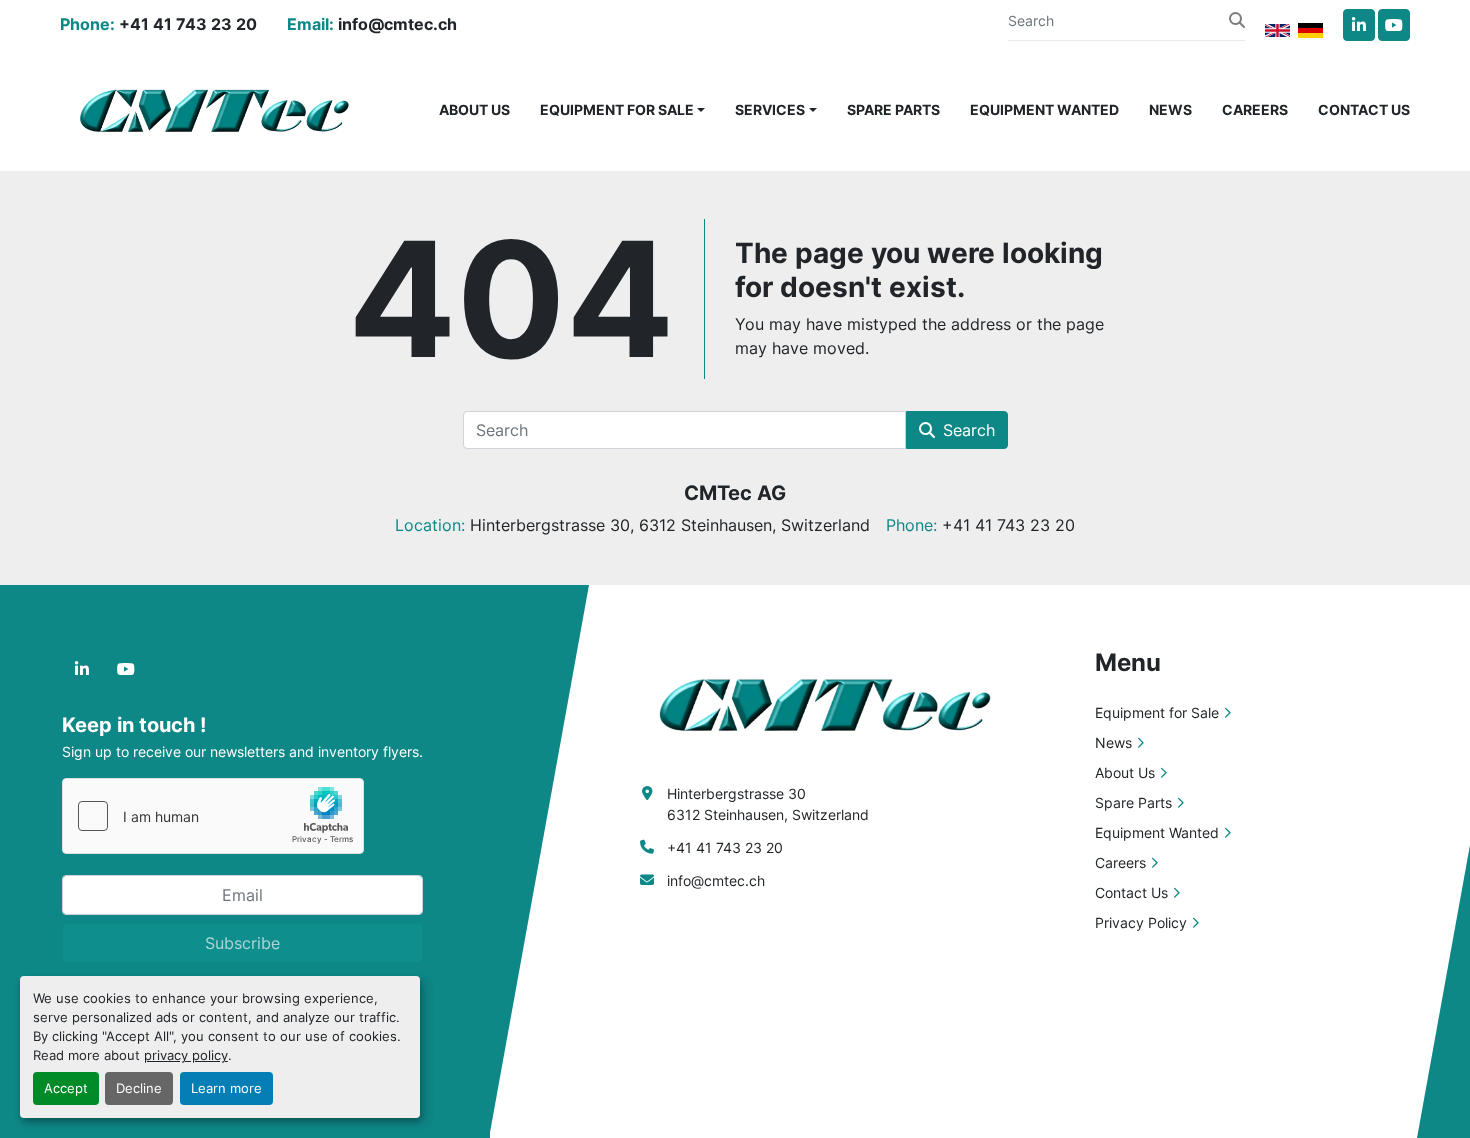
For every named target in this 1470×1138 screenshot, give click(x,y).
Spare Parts (893, 109)
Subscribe (242, 943)
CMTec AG (735, 493)
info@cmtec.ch (397, 24)
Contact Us (1364, 109)
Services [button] (770, 109)
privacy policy (186, 1055)
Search (969, 430)
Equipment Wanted (1044, 109)
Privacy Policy (1141, 922)
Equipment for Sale (617, 109)
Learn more (226, 1088)
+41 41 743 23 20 (188, 24)
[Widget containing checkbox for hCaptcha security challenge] (213, 816)
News (1170, 109)
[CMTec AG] (835, 702)
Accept (66, 1088)
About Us (474, 109)
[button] (623, 109)
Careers (1255, 109)
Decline (139, 1088)
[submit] (1237, 20)
